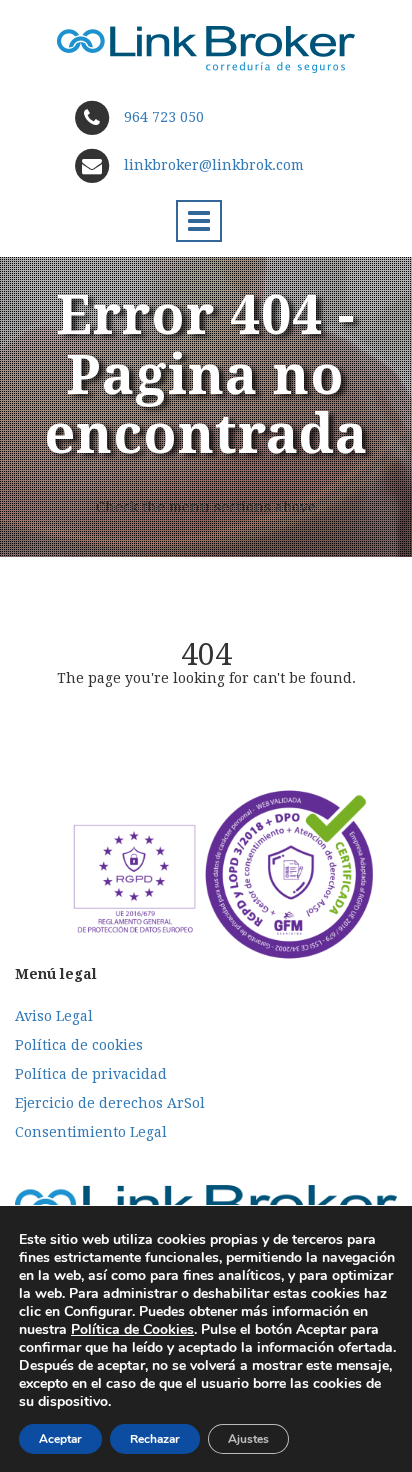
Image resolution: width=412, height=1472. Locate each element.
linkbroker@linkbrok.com (212, 165)
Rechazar (155, 1439)
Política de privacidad (91, 1074)
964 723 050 (164, 117)
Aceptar (60, 1439)
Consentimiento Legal (91, 1132)
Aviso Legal (54, 1016)
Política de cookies (79, 1045)
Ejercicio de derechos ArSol (110, 1103)
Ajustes (248, 1439)
